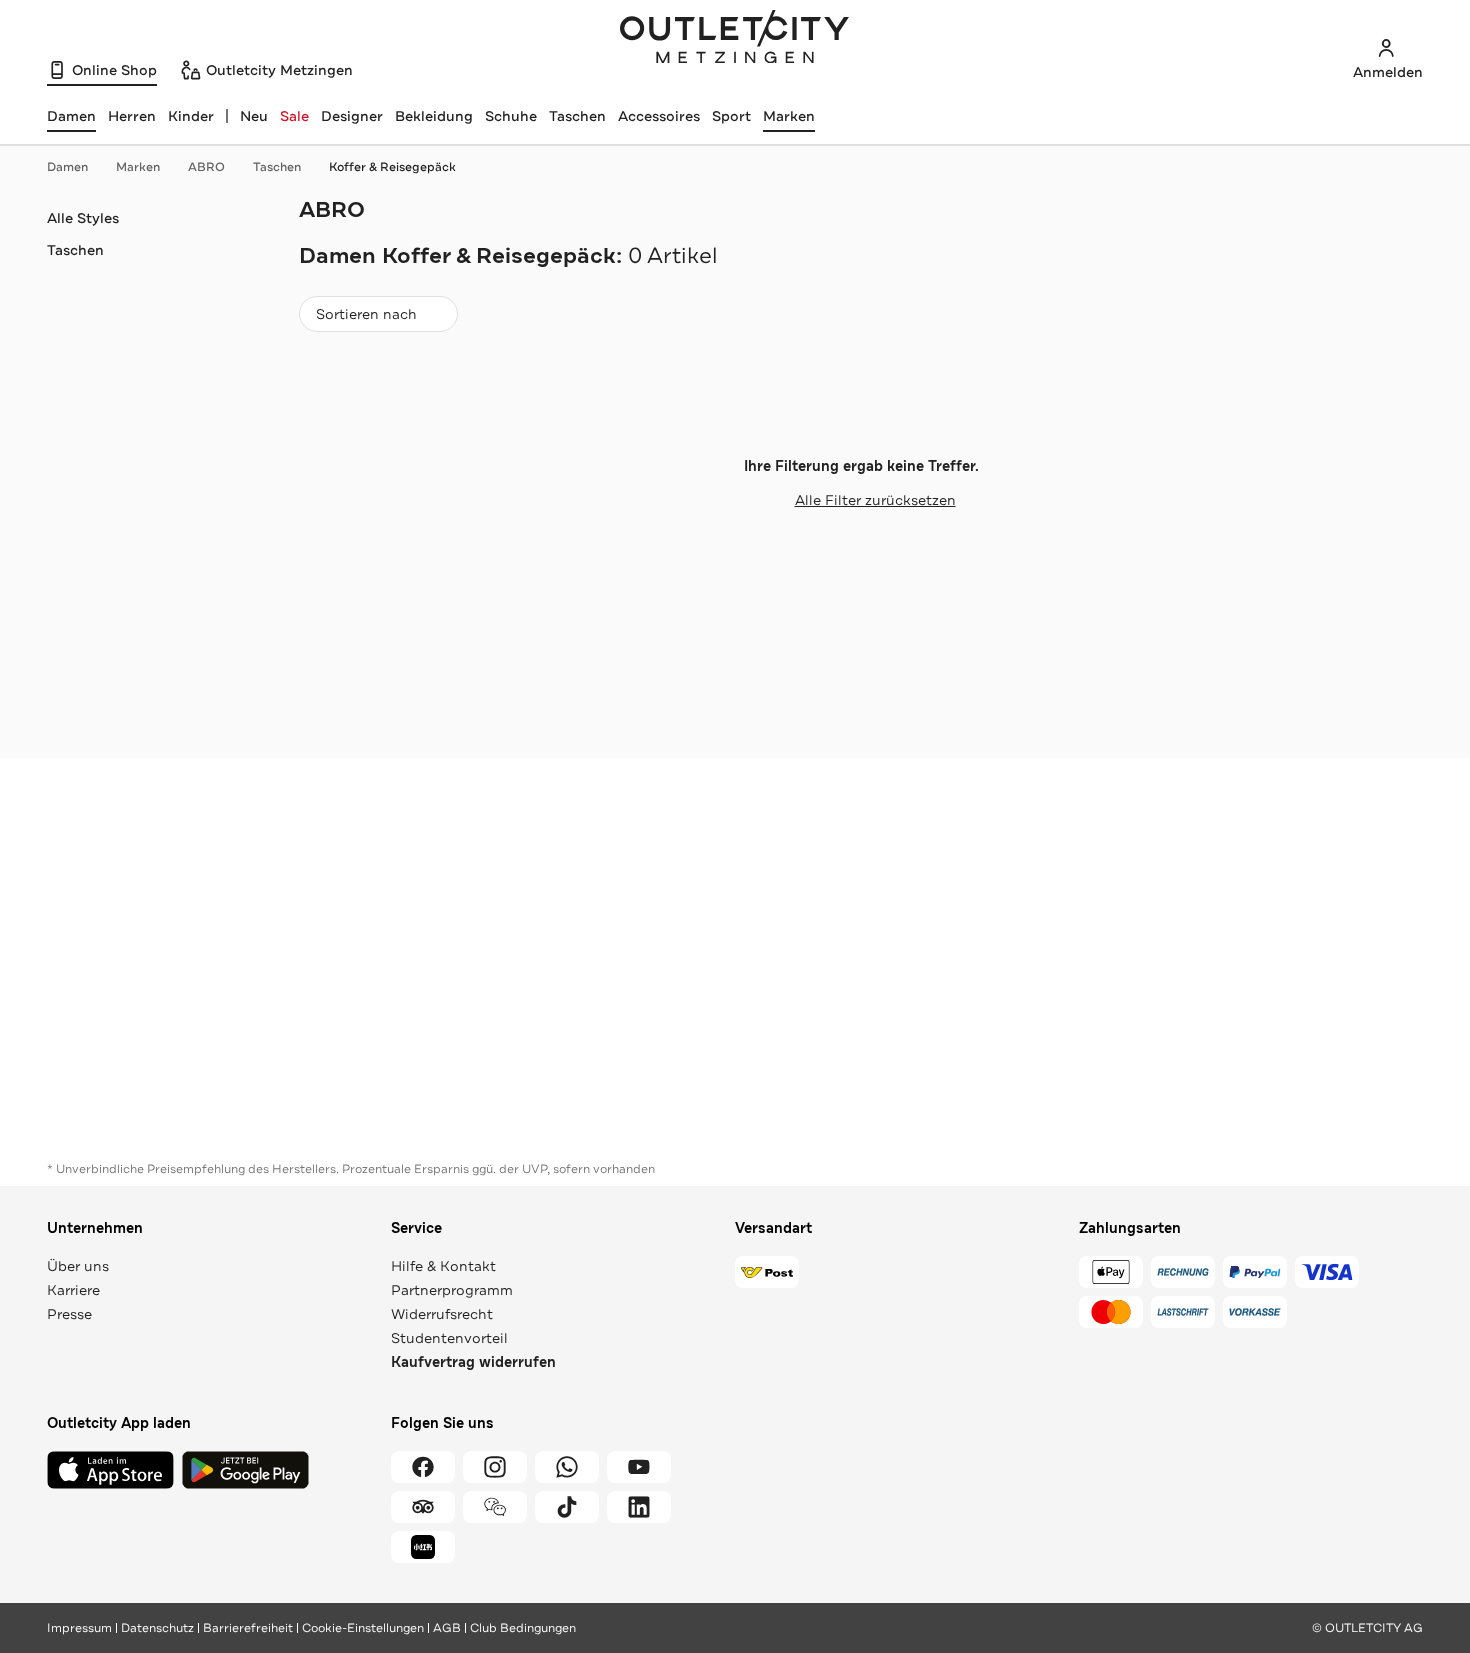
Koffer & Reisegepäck (392, 167)
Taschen (577, 116)
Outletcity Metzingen (735, 39)
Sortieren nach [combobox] (366, 318)
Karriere (73, 1290)
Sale (294, 116)
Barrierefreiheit (248, 1628)
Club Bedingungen (523, 1628)
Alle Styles (83, 218)
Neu (254, 116)
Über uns (78, 1266)
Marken (789, 116)
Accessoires (659, 116)
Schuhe (511, 116)
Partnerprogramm (452, 1290)
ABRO (206, 167)
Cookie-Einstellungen (363, 1628)
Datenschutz (157, 1628)
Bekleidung (434, 116)
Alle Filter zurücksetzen (875, 500)
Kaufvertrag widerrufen (473, 1362)
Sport (731, 116)
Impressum (79, 1628)
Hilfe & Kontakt (443, 1266)
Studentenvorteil (449, 1338)
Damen (67, 167)
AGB (447, 1628)
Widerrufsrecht (442, 1314)
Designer (352, 116)
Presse (69, 1314)
